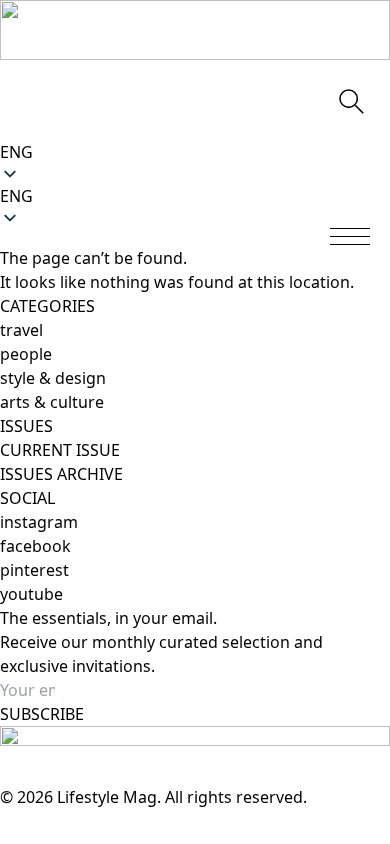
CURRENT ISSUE (60, 450)
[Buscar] (350, 100)
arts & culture (52, 402)
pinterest (34, 570)
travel (21, 330)
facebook (35, 546)
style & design (53, 378)
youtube (31, 594)
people (26, 354)
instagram (39, 522)
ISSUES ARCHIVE (61, 474)
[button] (195, 196)
